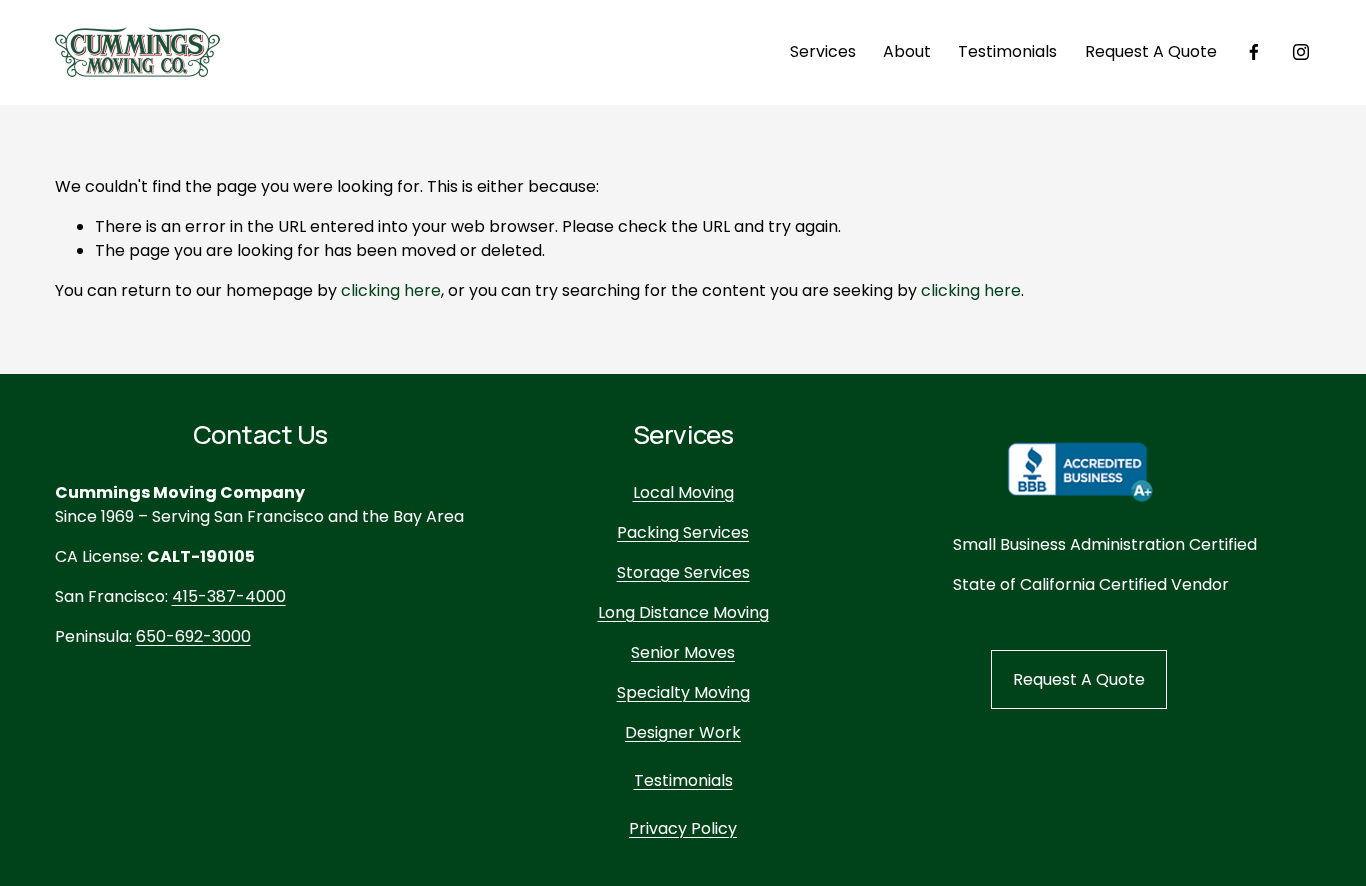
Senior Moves (683, 652)
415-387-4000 (229, 596)
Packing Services (683, 532)
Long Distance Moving (683, 612)
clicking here (391, 290)
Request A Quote (1151, 51)
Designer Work (683, 732)
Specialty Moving (683, 692)
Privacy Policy (683, 828)
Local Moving (683, 492)
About (907, 51)
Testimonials (1007, 51)
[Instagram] (1301, 52)
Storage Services (683, 572)
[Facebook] (1254, 52)
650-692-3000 (193, 636)
